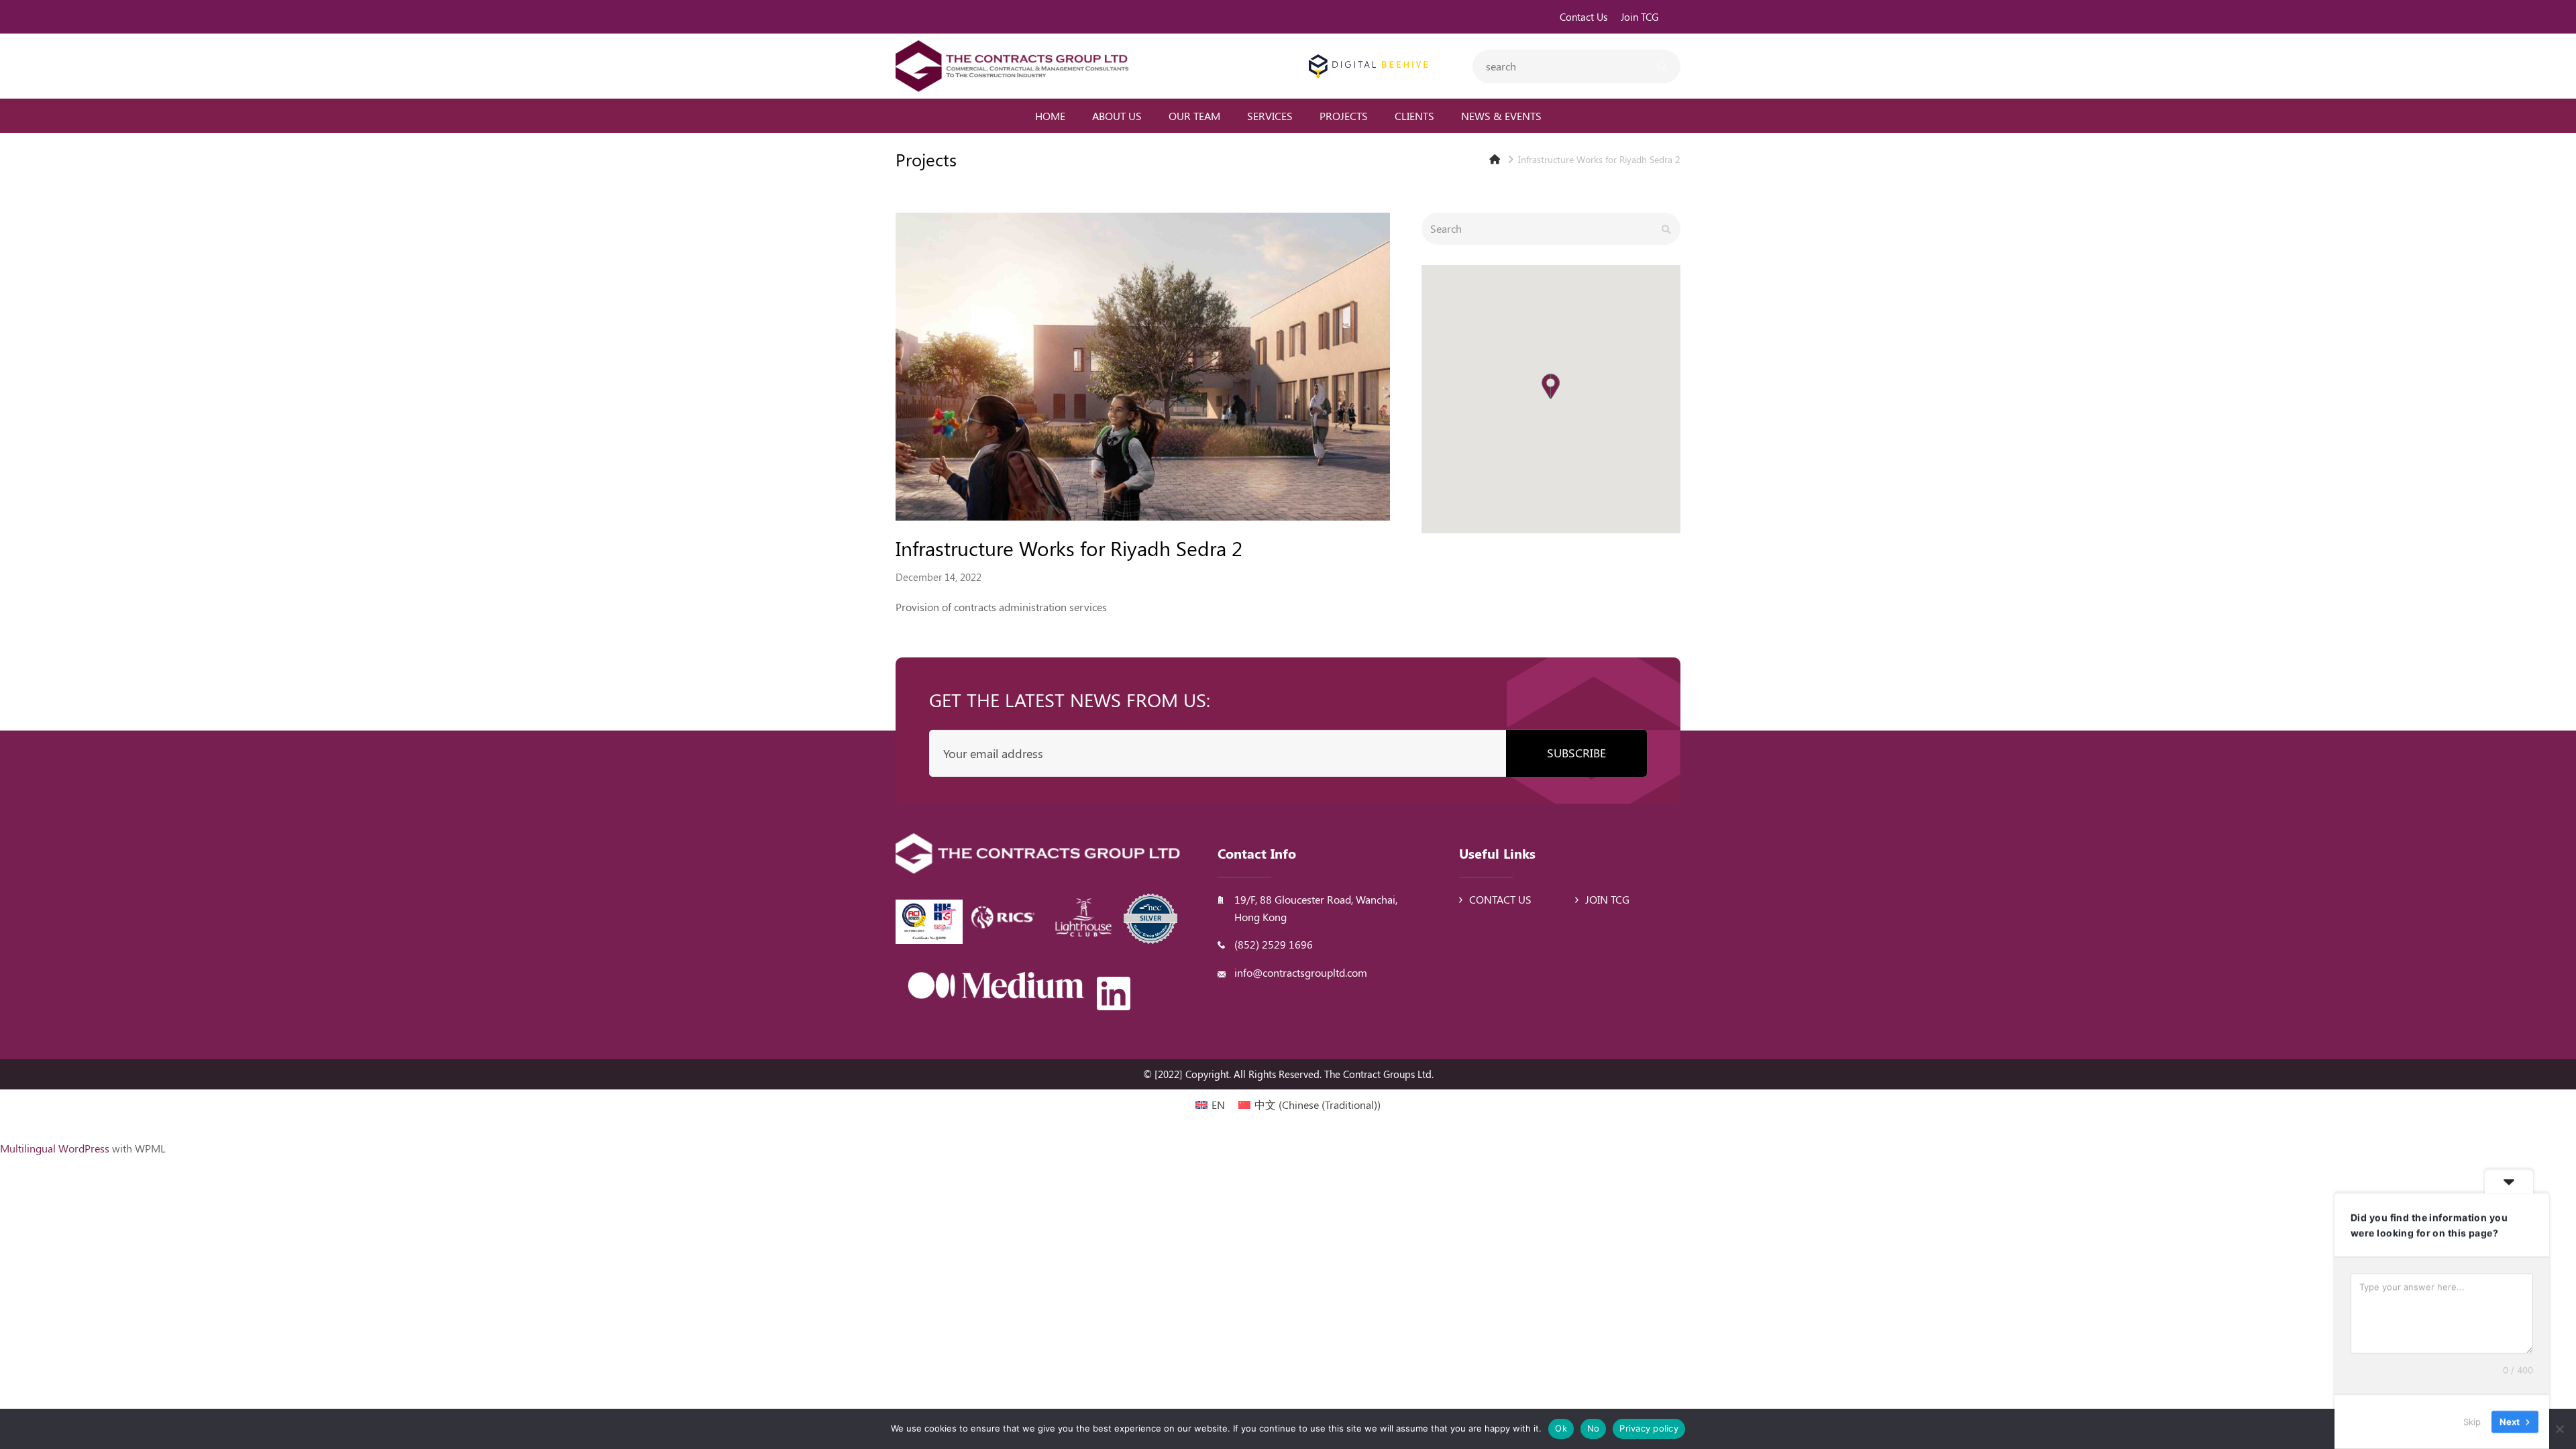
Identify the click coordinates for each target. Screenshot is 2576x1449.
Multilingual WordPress (55, 1148)
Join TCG (1607, 899)
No (1594, 1428)
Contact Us (1500, 899)
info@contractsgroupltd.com (1301, 972)
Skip (2472, 1421)
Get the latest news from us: (1070, 699)
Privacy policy (1649, 1428)
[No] (2559, 1429)
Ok (1561, 1428)
